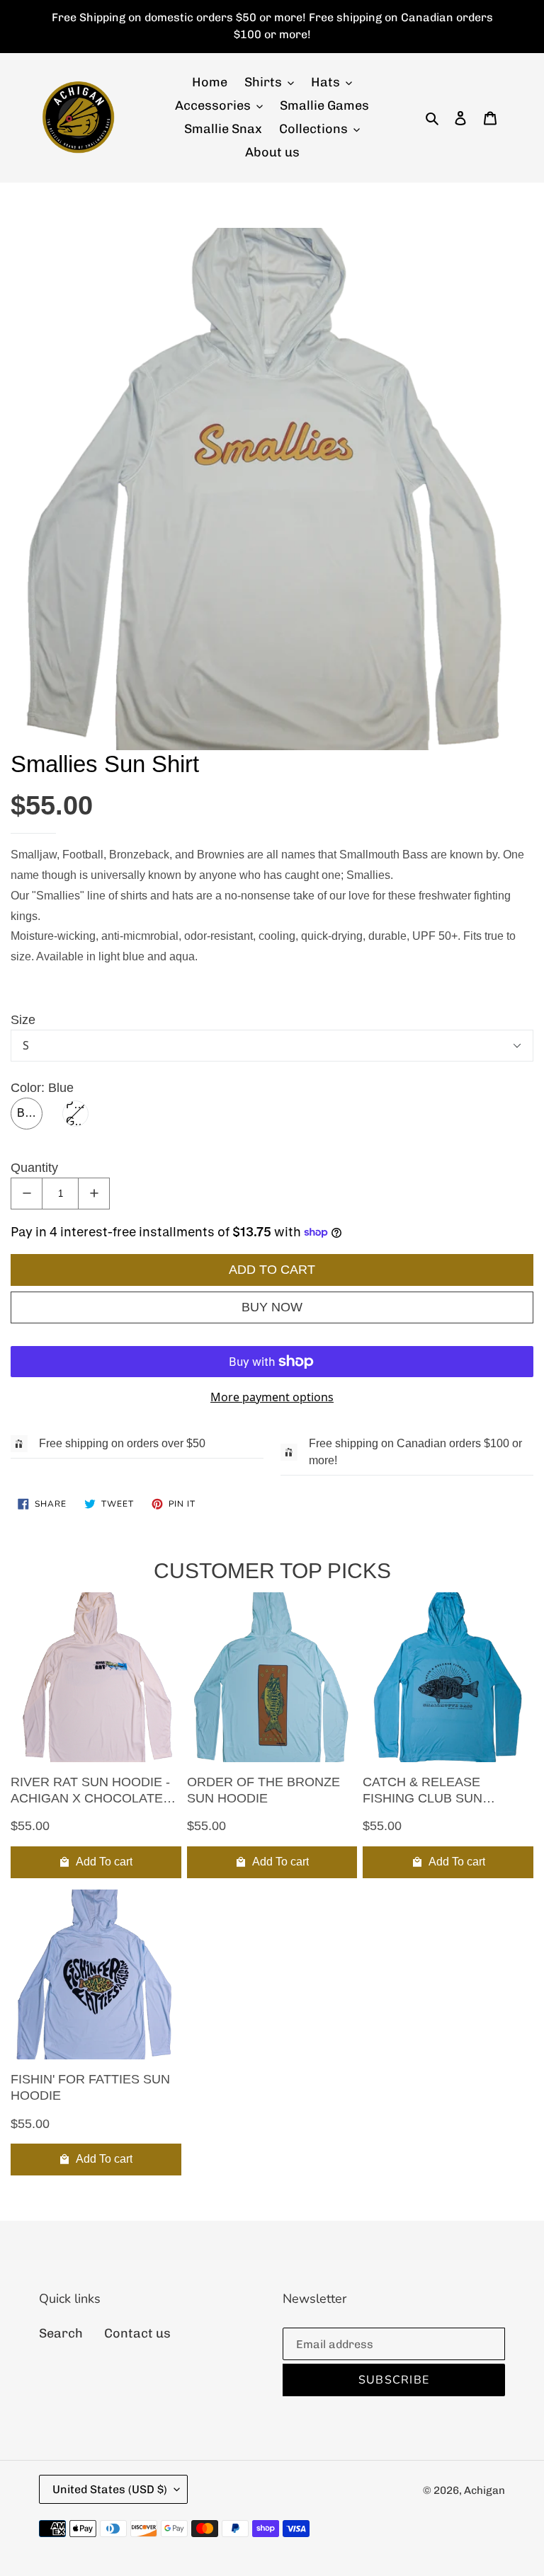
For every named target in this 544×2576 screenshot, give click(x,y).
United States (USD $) (110, 2489)
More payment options (272, 1397)
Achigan (484, 2490)
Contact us (137, 2333)
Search (61, 2333)
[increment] (94, 1194)
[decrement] (27, 1194)
